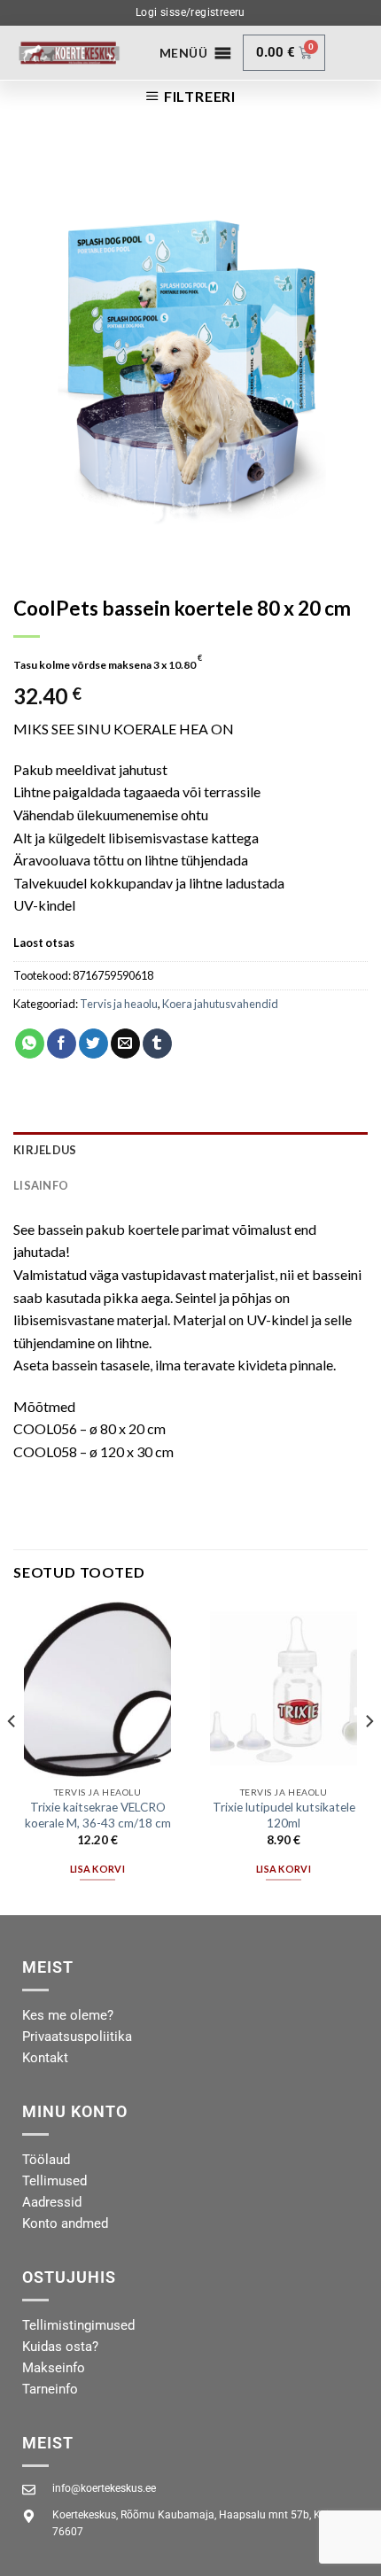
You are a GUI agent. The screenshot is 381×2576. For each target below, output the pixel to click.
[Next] (369, 1756)
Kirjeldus (45, 1150)
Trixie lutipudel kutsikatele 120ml (284, 1815)
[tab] (190, 1150)
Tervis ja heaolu (119, 1004)
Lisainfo (41, 1185)
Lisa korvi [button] (97, 1869)
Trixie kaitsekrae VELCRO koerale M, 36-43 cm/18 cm (98, 1815)
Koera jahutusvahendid (220, 1004)
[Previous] (12, 1756)
